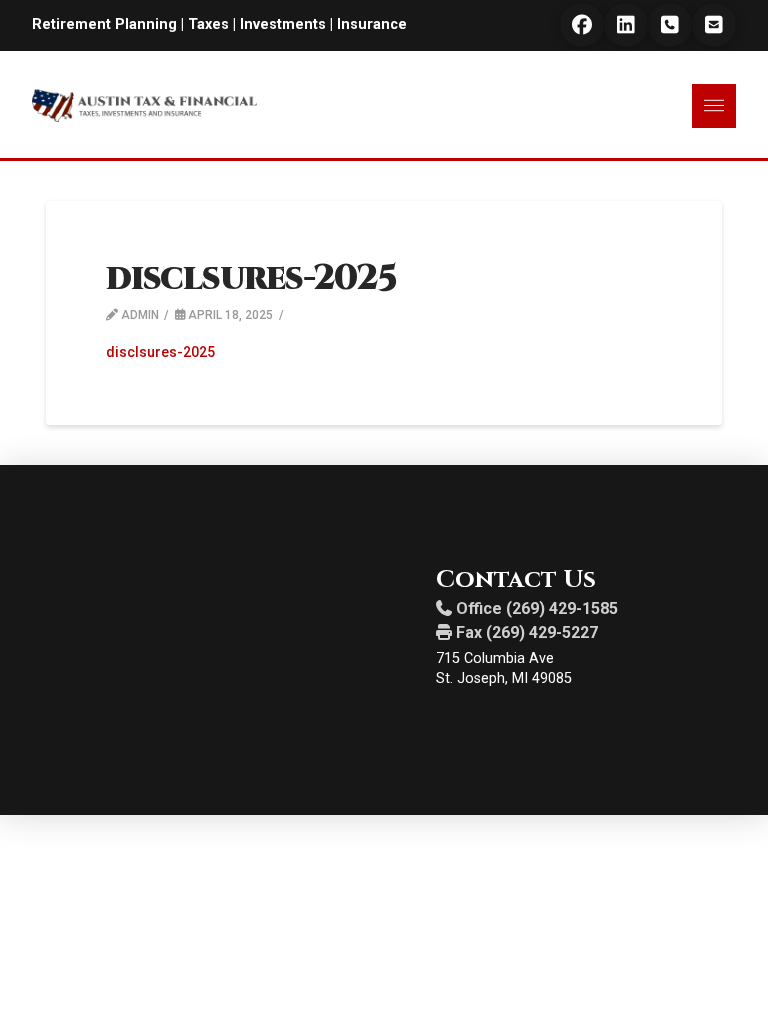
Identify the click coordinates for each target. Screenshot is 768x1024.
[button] (714, 106)
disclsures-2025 (160, 352)
